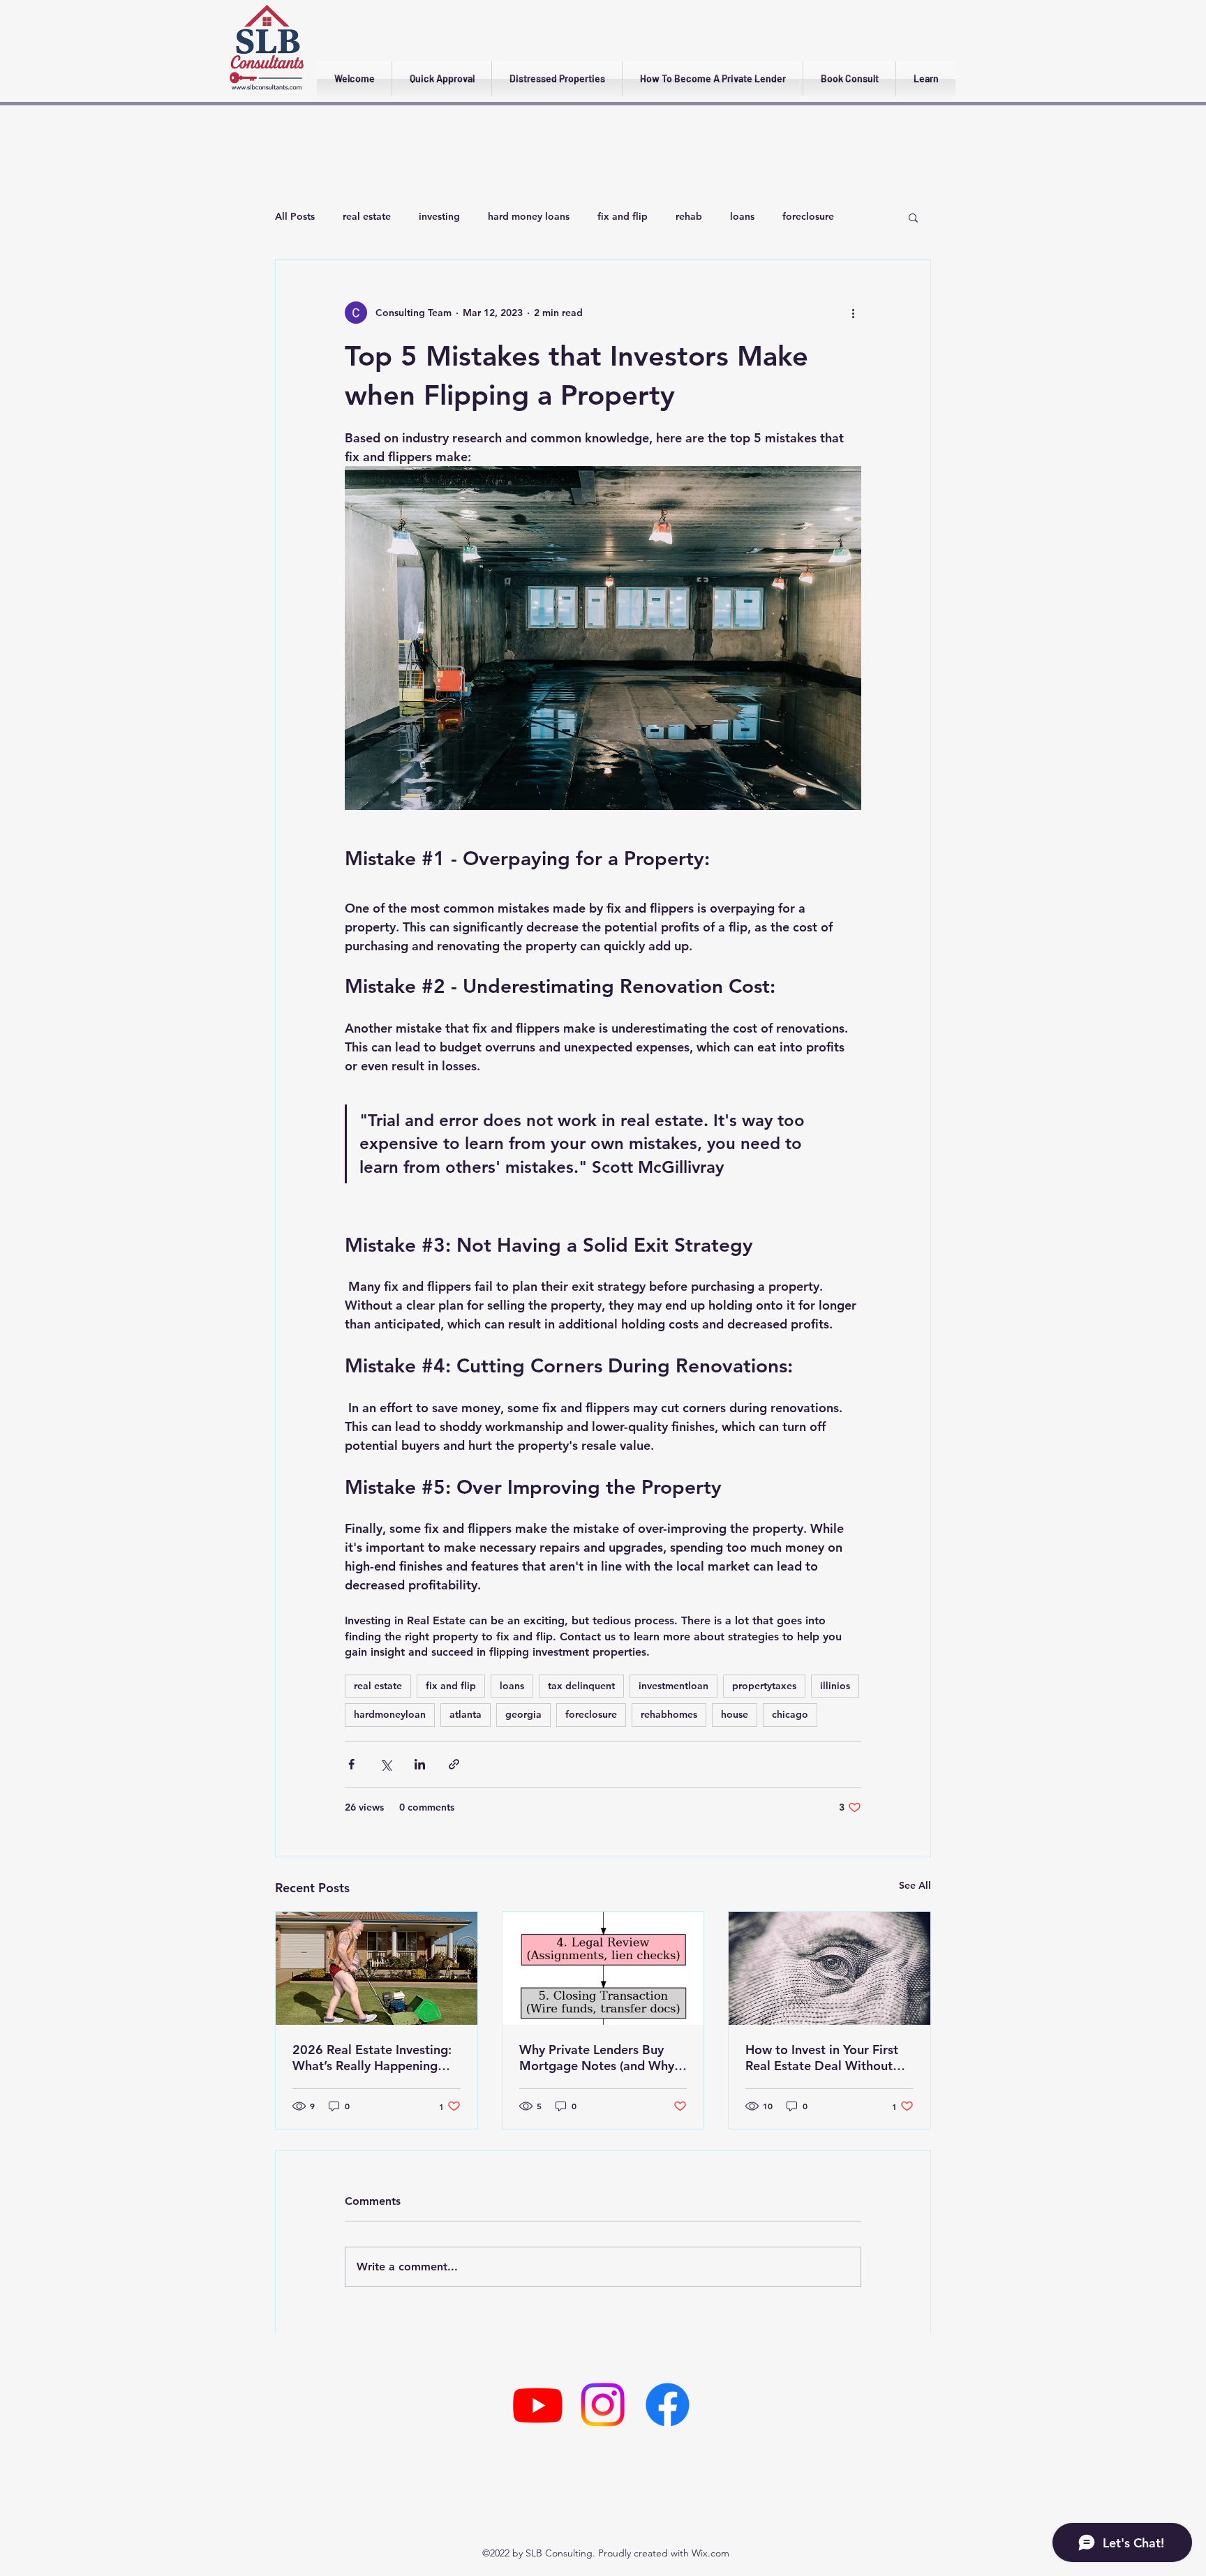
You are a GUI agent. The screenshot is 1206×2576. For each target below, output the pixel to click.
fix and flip (623, 216)
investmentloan (673, 1686)
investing (439, 216)
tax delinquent (581, 1686)
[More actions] (853, 313)
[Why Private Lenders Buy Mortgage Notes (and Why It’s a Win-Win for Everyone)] (603, 1968)
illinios (835, 1686)
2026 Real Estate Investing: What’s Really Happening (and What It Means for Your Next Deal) (374, 2058)
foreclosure (808, 216)
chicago (790, 1714)
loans (742, 216)
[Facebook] (668, 2405)
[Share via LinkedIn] (420, 1764)
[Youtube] (538, 2405)
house (735, 1714)
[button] (913, 217)
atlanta (466, 1714)
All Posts (295, 216)
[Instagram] (603, 2405)
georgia (523, 1714)
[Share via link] (454, 1764)
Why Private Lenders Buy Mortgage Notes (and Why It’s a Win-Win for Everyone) (600, 2058)
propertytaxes (764, 1686)
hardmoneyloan (390, 1714)
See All (915, 1885)
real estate (367, 216)
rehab (689, 216)
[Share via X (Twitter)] (386, 1764)
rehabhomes (669, 1714)
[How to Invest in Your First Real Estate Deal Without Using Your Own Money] (829, 1968)
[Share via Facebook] (351, 1764)
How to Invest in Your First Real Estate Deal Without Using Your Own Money (822, 2058)
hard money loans (529, 216)
